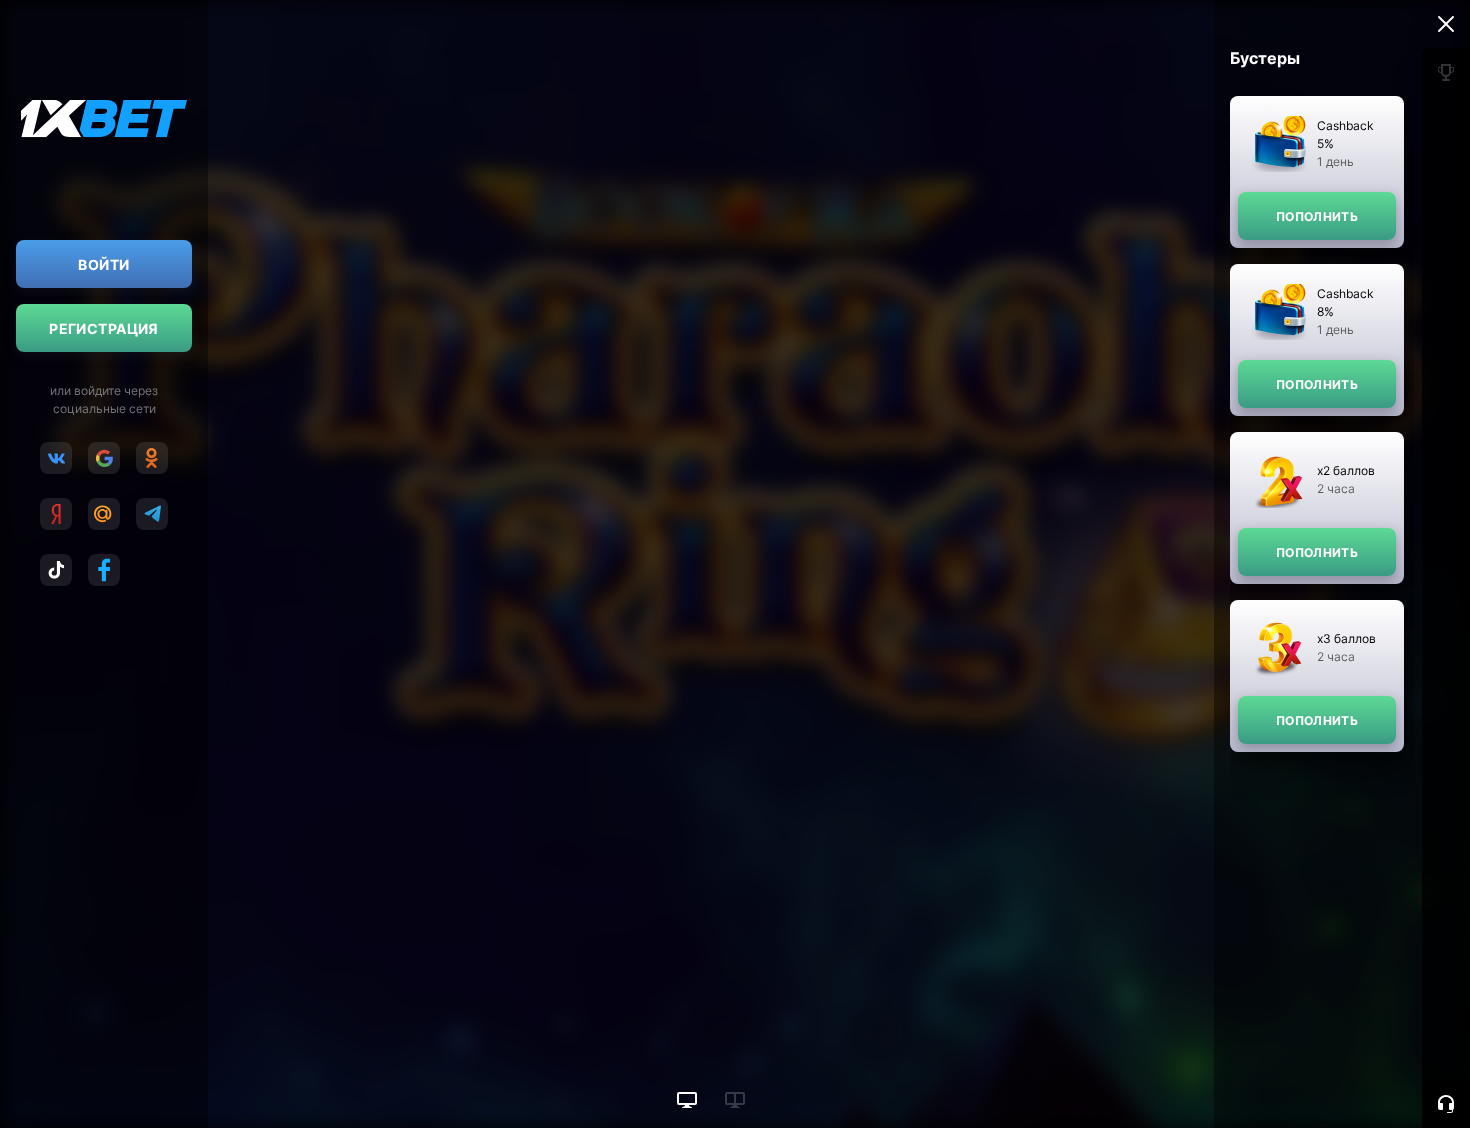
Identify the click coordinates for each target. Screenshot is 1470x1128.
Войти (103, 264)
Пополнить (1317, 216)
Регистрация (104, 328)
